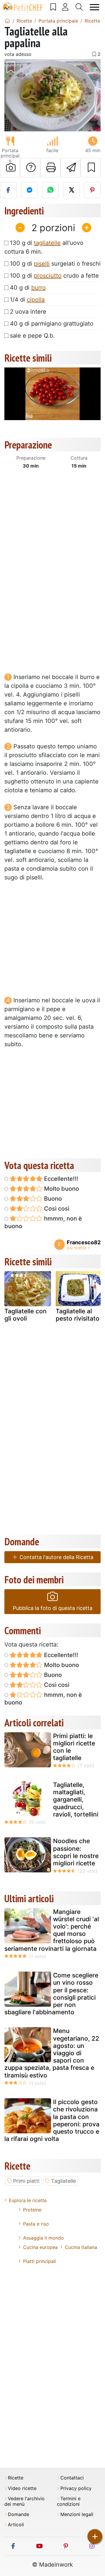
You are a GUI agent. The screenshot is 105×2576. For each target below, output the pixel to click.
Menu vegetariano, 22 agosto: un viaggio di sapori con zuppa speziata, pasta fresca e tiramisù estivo (52, 2053)
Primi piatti (26, 2181)
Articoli (16, 2525)
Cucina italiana (81, 2247)
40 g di (28, 288)
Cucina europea (40, 2247)
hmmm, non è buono (43, 1222)
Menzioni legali (77, 2514)
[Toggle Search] (79, 7)
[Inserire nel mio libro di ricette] (91, 168)
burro (38, 288)
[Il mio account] (65, 7)
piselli (42, 264)
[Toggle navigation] (95, 7)
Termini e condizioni (69, 2501)
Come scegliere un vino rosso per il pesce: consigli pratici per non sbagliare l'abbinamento (51, 1994)
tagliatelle (47, 243)
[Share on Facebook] (8, 190)
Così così (56, 1209)
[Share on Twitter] (71, 190)
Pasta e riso (36, 2224)
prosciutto (48, 276)
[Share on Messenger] (29, 190)
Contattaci (72, 2478)
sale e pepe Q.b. (32, 336)
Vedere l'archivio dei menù (24, 2501)
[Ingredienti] (10, 1288)
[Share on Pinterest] (92, 190)
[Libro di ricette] (53, 7)
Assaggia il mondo (43, 2238)
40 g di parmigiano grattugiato (52, 324)
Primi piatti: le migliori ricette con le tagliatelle (74, 1747)
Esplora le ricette (28, 2200)
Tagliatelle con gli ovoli (26, 1315)
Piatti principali (40, 2261)
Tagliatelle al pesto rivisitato (78, 1315)
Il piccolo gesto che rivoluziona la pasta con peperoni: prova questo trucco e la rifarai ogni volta (52, 2120)
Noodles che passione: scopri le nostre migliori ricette (76, 1852)
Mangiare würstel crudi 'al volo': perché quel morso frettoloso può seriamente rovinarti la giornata (52, 1930)
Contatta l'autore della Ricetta (56, 1557)
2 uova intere (28, 312)
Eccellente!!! (60, 1179)
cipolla (36, 300)
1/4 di (27, 300)
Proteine (32, 2210)
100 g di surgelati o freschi (55, 264)
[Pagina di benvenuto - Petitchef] (7, 21)
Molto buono (61, 1189)
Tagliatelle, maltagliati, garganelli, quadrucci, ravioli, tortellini (76, 1800)
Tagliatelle (63, 2181)
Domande (19, 2514)
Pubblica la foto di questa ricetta (53, 1608)
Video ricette (22, 2488)
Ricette (16, 2478)
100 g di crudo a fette (54, 276)
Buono (52, 1199)
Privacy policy (76, 2488)
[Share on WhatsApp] (50, 190)
